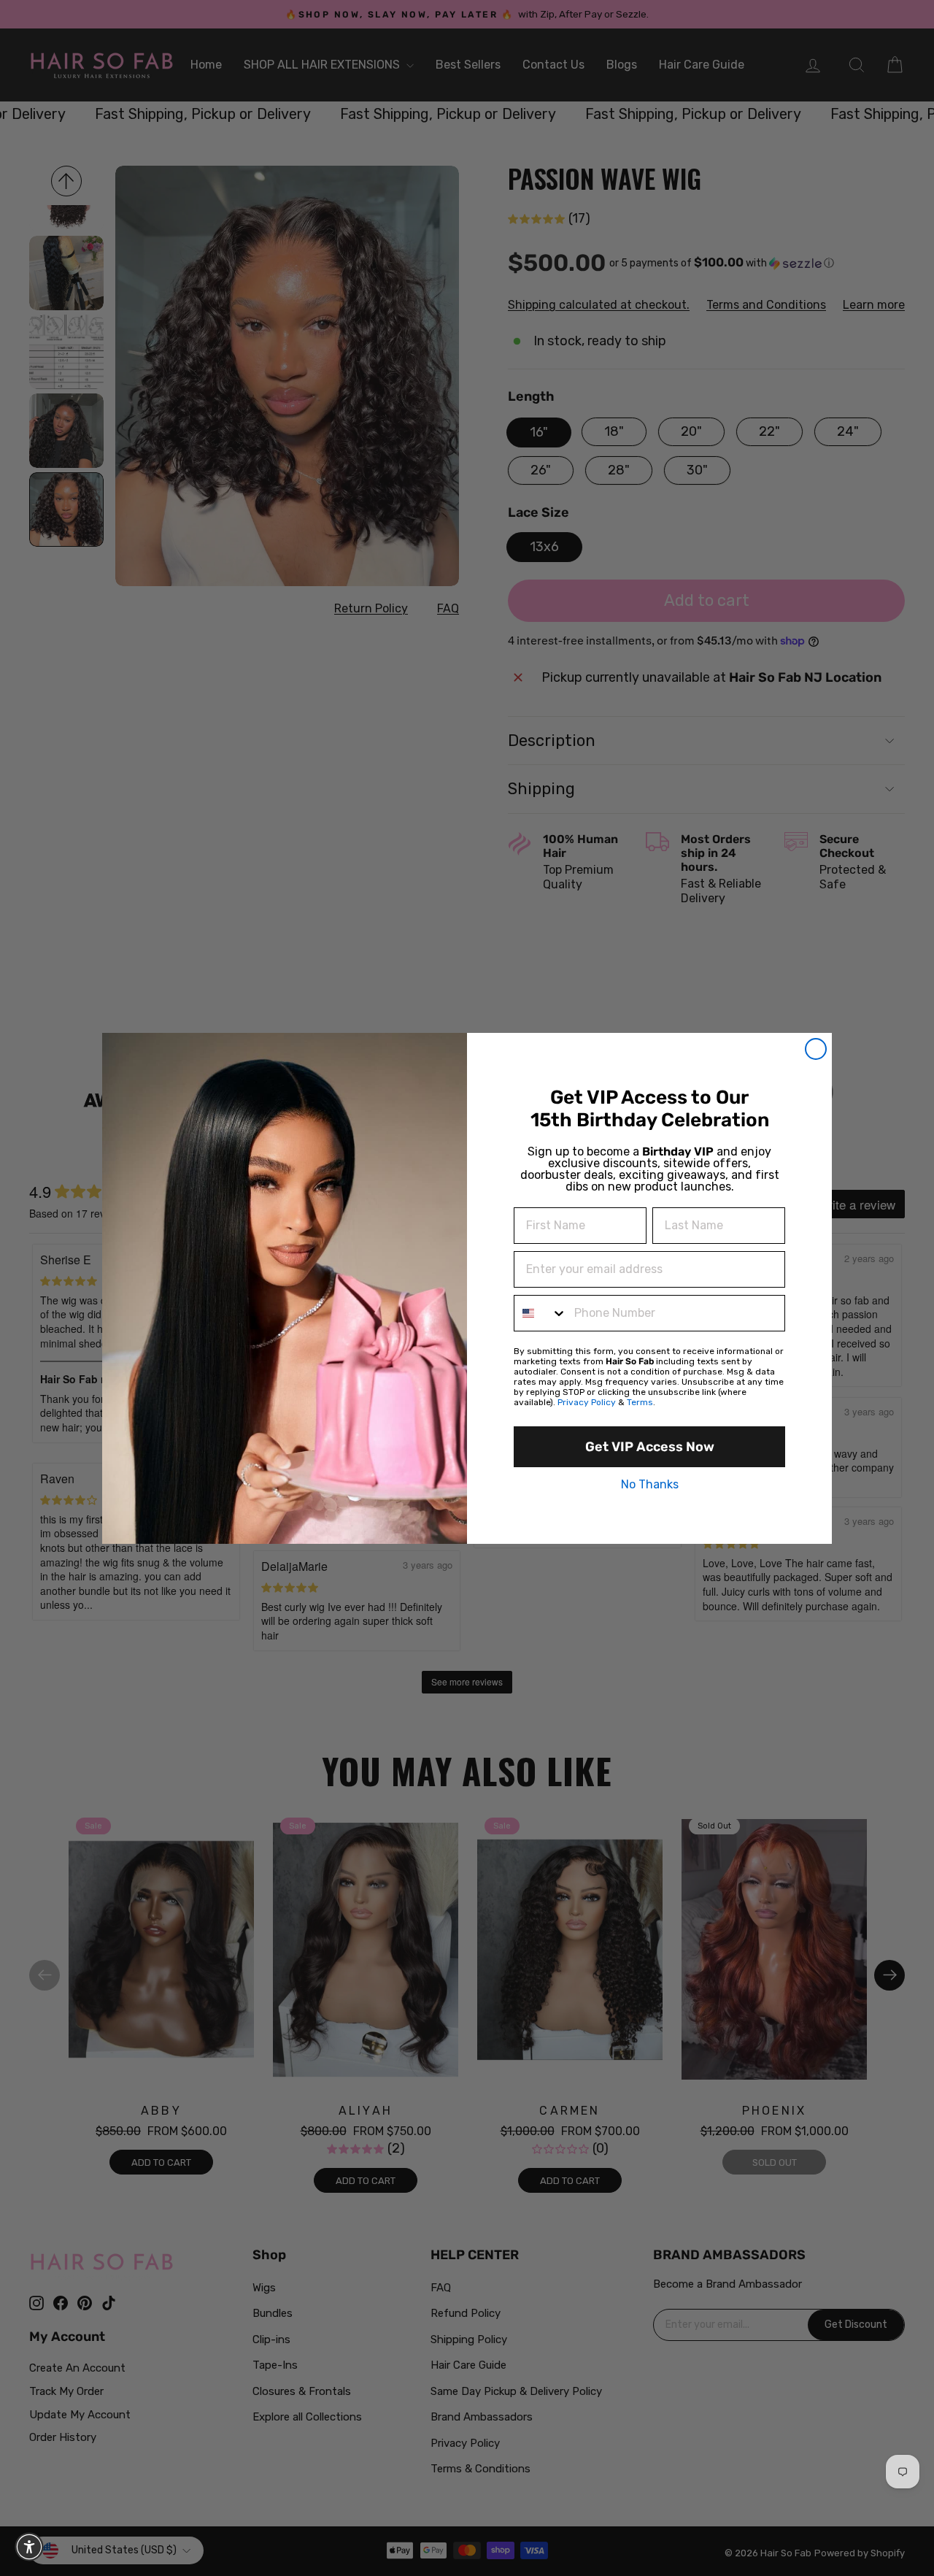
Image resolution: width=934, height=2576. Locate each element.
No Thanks (650, 1485)
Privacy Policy (587, 1402)
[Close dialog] (816, 1049)
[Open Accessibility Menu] (29, 2547)
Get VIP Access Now (650, 1447)
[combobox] (541, 1313)
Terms (640, 1402)
